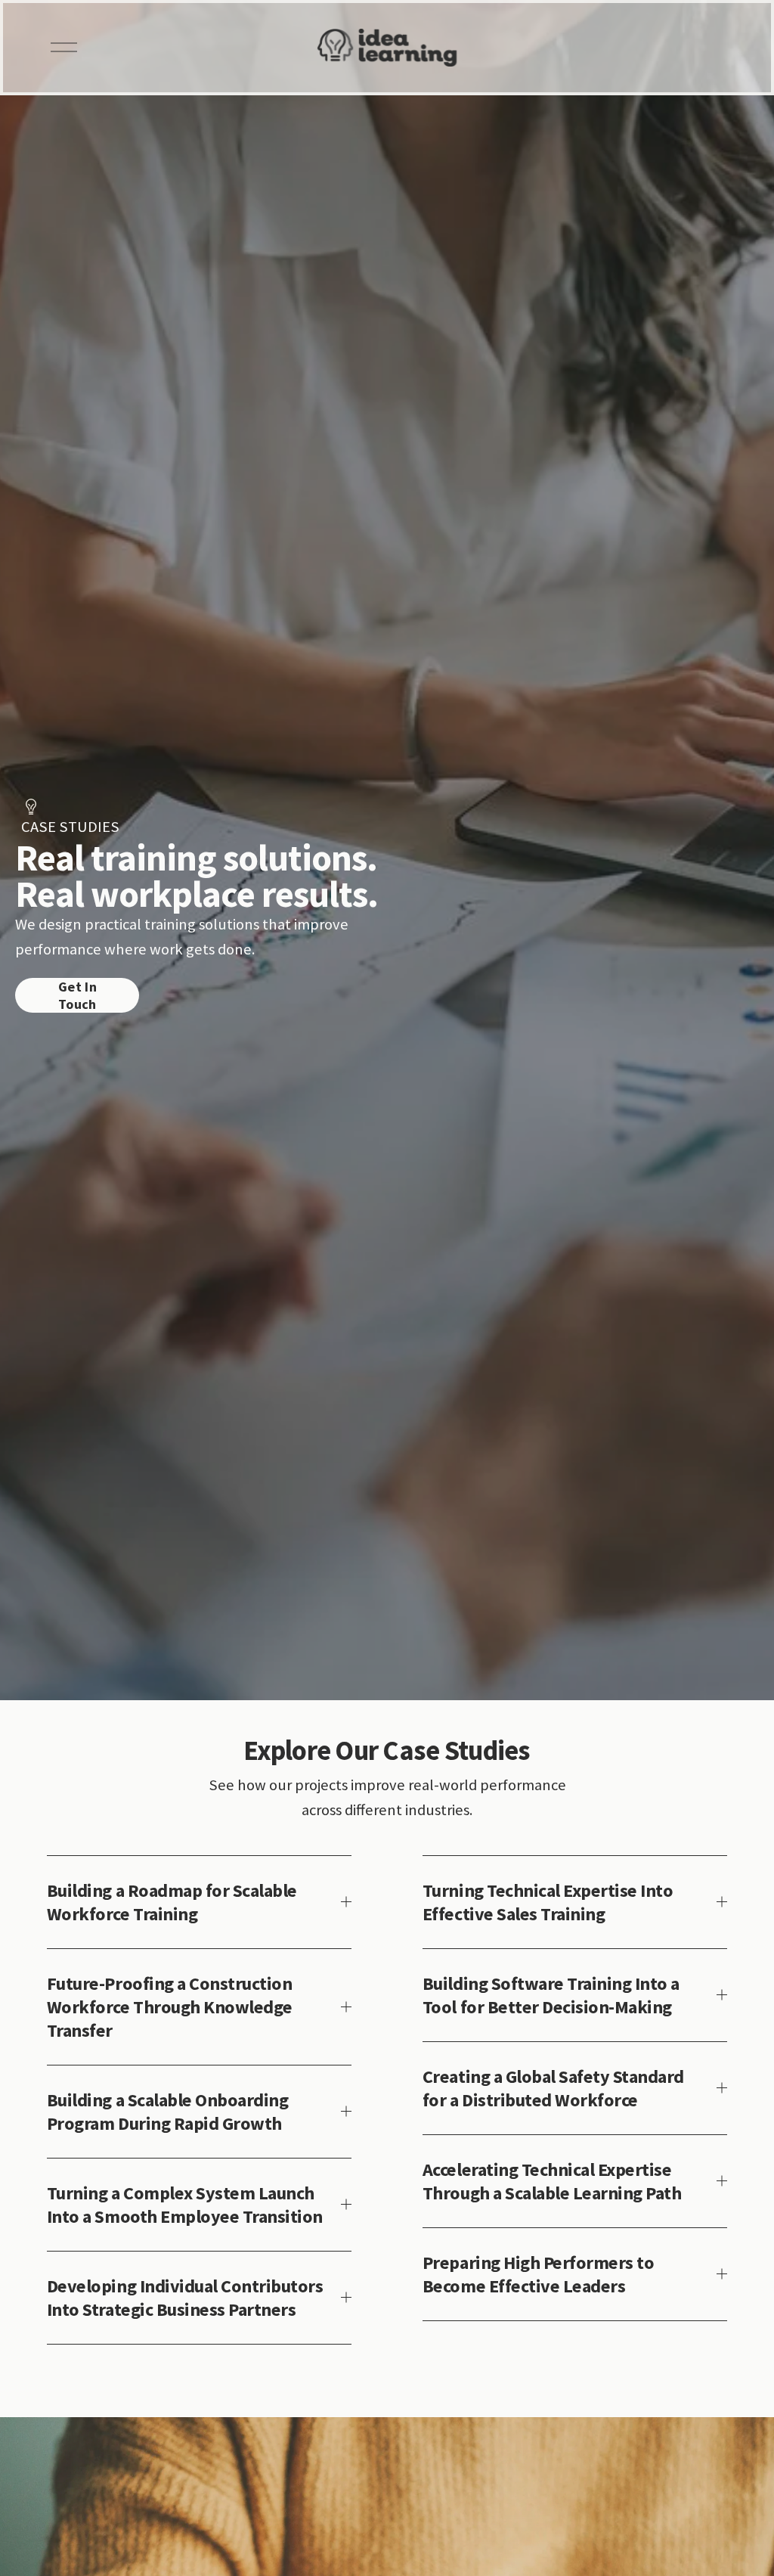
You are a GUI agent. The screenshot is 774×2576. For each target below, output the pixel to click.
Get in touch (77, 995)
